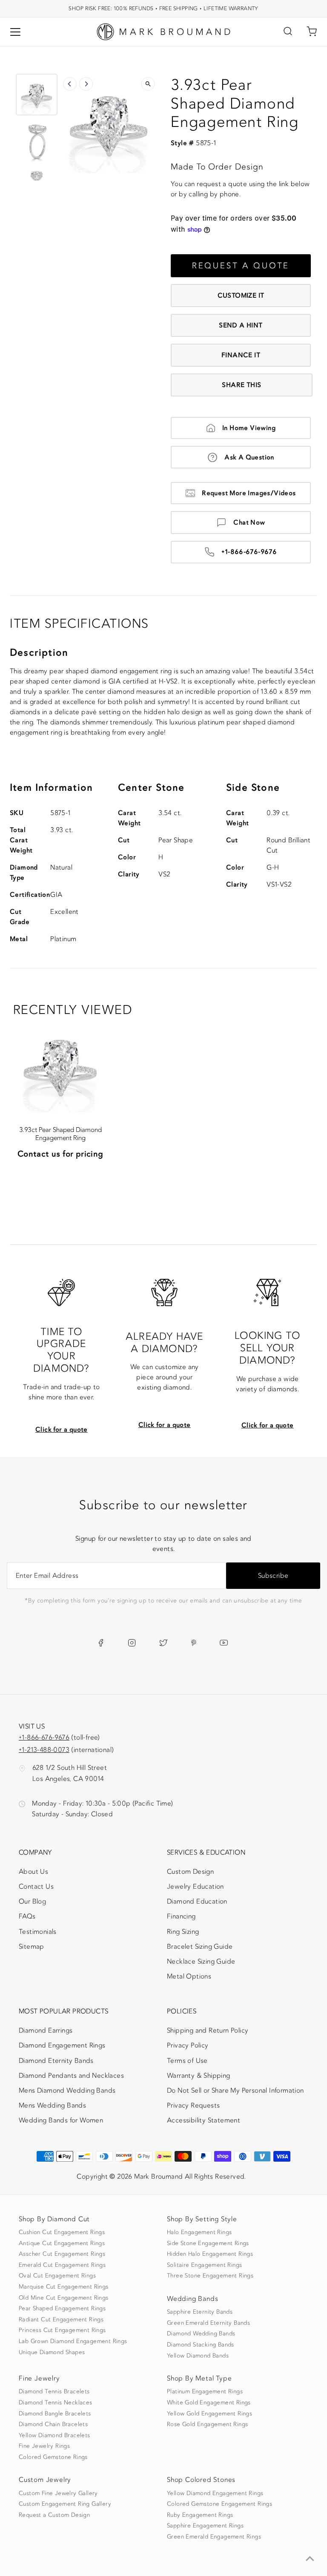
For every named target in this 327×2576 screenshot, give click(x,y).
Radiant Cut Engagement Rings (61, 2320)
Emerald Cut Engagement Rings (62, 2265)
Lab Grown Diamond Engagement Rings (73, 2341)
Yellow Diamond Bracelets (54, 2435)
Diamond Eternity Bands (56, 2061)
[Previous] (70, 84)
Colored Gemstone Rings (53, 2457)
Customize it (241, 296)
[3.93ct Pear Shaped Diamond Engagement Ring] (60, 1065)
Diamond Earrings (46, 2030)
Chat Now (249, 523)
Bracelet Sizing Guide (200, 1947)
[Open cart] (312, 32)
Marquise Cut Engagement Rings (64, 2287)
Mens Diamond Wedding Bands (67, 2091)
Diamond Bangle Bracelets (55, 2414)
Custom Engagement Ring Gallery (65, 2504)
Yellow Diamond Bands (198, 2356)
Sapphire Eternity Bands (200, 2312)
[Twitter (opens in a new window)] (163, 1643)
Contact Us (36, 1887)
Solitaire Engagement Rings (204, 2265)
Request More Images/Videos (249, 493)
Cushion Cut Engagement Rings (62, 2232)
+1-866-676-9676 (249, 552)
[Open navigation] (15, 32)
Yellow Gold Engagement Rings (209, 2414)
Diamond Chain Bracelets (53, 2424)
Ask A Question (249, 457)
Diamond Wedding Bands (201, 2334)
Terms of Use (187, 2061)
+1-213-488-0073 (44, 1750)
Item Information (51, 788)
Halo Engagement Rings (199, 2232)
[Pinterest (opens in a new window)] (194, 1643)
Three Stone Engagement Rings (210, 2276)
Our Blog (32, 1901)
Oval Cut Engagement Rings (57, 2276)
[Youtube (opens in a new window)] (224, 1643)
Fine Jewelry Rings (44, 2446)
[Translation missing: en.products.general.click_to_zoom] (148, 84)
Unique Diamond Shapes (52, 2352)
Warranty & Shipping (199, 2076)
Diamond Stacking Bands (201, 2345)
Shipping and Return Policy (208, 2030)
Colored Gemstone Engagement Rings (219, 2504)
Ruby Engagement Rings (200, 2515)
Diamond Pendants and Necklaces (71, 2076)
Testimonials (38, 1932)
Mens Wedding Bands (52, 2105)
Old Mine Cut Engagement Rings (64, 2298)
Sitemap (32, 1947)
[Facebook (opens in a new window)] (101, 1643)
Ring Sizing (183, 1932)
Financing (181, 1916)
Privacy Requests (193, 2105)
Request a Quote (241, 266)
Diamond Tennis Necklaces (56, 2403)
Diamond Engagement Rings (62, 2045)
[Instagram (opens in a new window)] (132, 1643)
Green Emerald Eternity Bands (208, 2323)
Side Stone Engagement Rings (208, 2243)
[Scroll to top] (310, 2559)
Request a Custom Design (54, 2515)
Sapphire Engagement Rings (205, 2526)
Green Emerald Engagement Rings (214, 2537)
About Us (33, 1872)
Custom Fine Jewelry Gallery (58, 2493)
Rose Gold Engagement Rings (207, 2424)
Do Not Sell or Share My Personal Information (235, 2091)
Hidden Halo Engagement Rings (210, 2254)
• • (163, 8)
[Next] (86, 84)
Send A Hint (241, 325)
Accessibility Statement (204, 2122)
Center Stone (151, 788)
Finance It (241, 355)
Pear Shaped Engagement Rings (62, 2309)
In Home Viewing (249, 428)
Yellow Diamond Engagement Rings (215, 2493)
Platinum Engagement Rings (205, 2392)
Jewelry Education (195, 1887)
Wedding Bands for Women (61, 2120)
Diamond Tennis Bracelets (54, 2392)
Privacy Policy (188, 2045)
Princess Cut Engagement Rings (62, 2330)
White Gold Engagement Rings (209, 2403)
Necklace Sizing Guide (201, 1961)
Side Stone (253, 788)
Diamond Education (197, 1901)
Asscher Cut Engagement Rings (62, 2254)
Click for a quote (62, 1430)
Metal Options (189, 1976)
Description (39, 653)
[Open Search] (288, 32)
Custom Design (190, 1872)
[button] (37, 95)
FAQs (27, 1916)
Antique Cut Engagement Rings (62, 2243)
